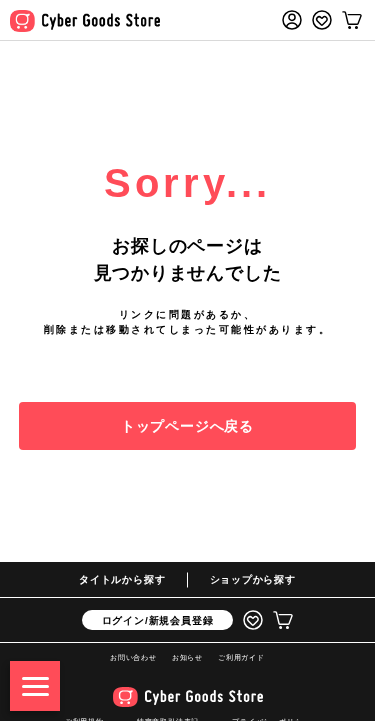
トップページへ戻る (187, 426)
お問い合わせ (133, 657)
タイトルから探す (122, 579)
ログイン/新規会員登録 (158, 620)
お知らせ (187, 657)
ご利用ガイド (241, 657)
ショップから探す (253, 579)
